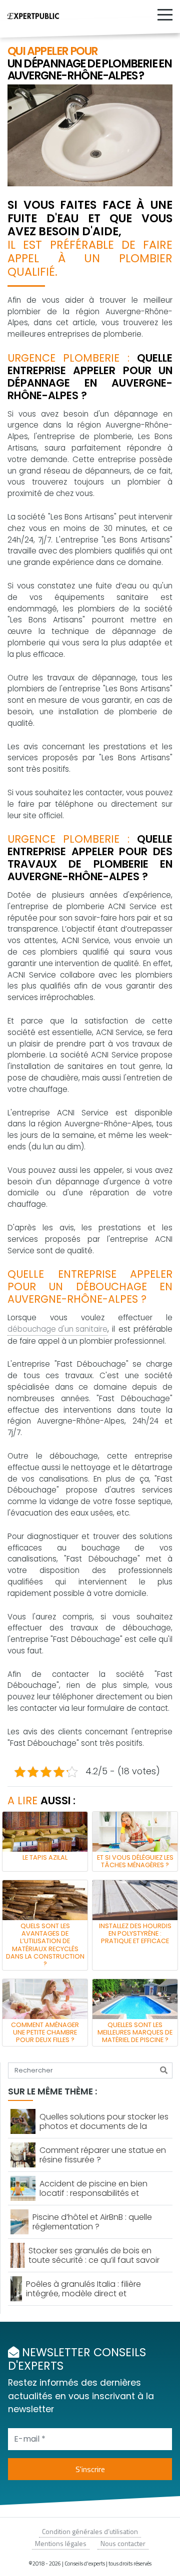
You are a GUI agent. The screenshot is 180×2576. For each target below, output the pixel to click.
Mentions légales (61, 2543)
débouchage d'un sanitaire (57, 1329)
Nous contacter (123, 2543)
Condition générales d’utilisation (90, 2531)
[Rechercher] (164, 2070)
